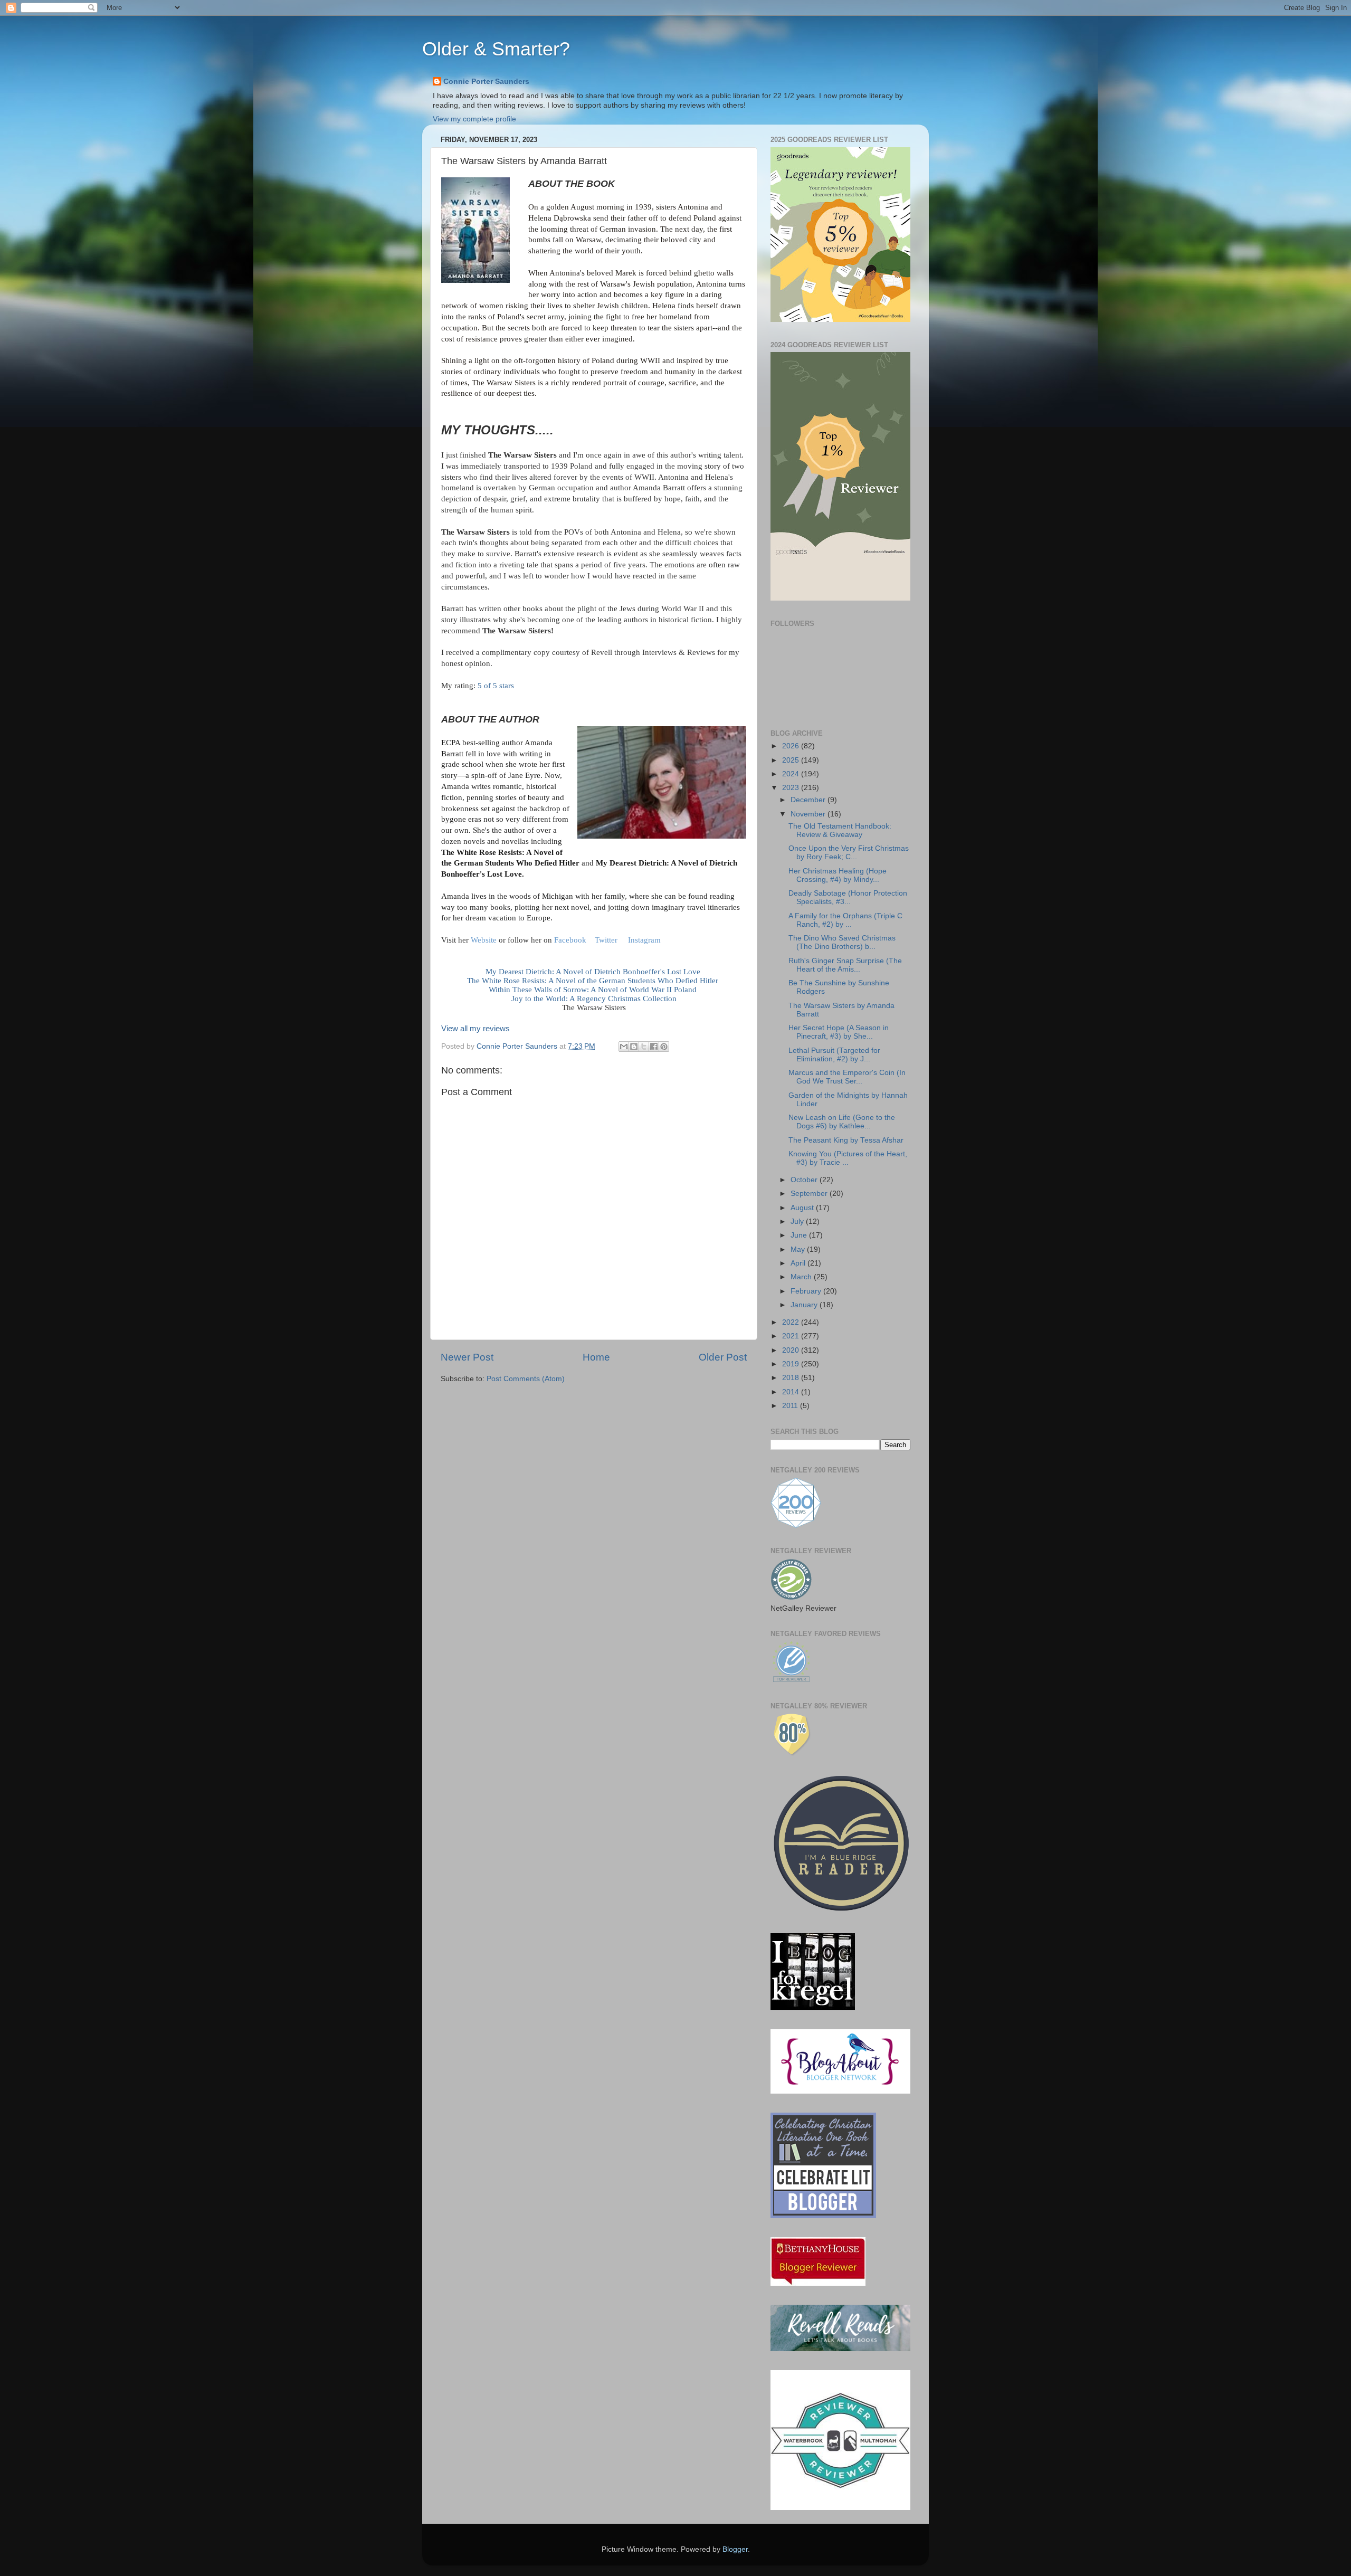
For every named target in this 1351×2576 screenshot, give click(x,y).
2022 (792, 1322)
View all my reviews (475, 1029)
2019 (792, 1364)
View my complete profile (474, 119)
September (810, 1194)
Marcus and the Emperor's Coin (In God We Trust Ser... (847, 1077)
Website (485, 940)
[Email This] (624, 1047)
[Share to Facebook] (654, 1047)
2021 (792, 1336)
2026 (792, 746)
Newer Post (467, 1357)
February (807, 1291)
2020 (792, 1350)
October (805, 1180)
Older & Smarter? (496, 49)
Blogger (735, 2549)
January (805, 1305)
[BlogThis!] (634, 1047)
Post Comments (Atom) (526, 1379)
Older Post (723, 1357)
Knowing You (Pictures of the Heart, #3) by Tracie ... (848, 1158)
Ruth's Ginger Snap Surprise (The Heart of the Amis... (845, 965)
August (803, 1208)
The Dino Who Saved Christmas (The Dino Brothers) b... (842, 942)
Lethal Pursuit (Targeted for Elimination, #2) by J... (834, 1055)
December (809, 800)
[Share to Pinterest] (664, 1047)
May (799, 1249)
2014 (792, 1392)
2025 (792, 760)
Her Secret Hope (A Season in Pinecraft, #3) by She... (839, 1032)
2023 (792, 788)
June (800, 1235)
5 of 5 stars (496, 686)
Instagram (644, 940)
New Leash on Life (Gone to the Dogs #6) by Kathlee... (842, 1122)
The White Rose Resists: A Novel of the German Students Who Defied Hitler (594, 981)
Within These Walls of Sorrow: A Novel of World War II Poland (594, 990)
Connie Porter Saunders (486, 82)
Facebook (570, 940)
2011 (791, 1406)
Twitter (606, 940)
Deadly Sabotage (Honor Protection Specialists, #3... (848, 897)
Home (596, 1357)
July (798, 1222)
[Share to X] (644, 1047)
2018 (792, 1378)
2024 (792, 774)
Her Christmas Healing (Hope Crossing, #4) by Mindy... (838, 875)
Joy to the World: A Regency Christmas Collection (594, 999)
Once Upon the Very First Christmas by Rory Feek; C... (849, 853)
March (802, 1277)
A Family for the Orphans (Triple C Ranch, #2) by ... (845, 920)
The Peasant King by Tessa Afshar (846, 1140)
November (809, 814)
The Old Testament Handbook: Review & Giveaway (840, 830)
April (799, 1263)
